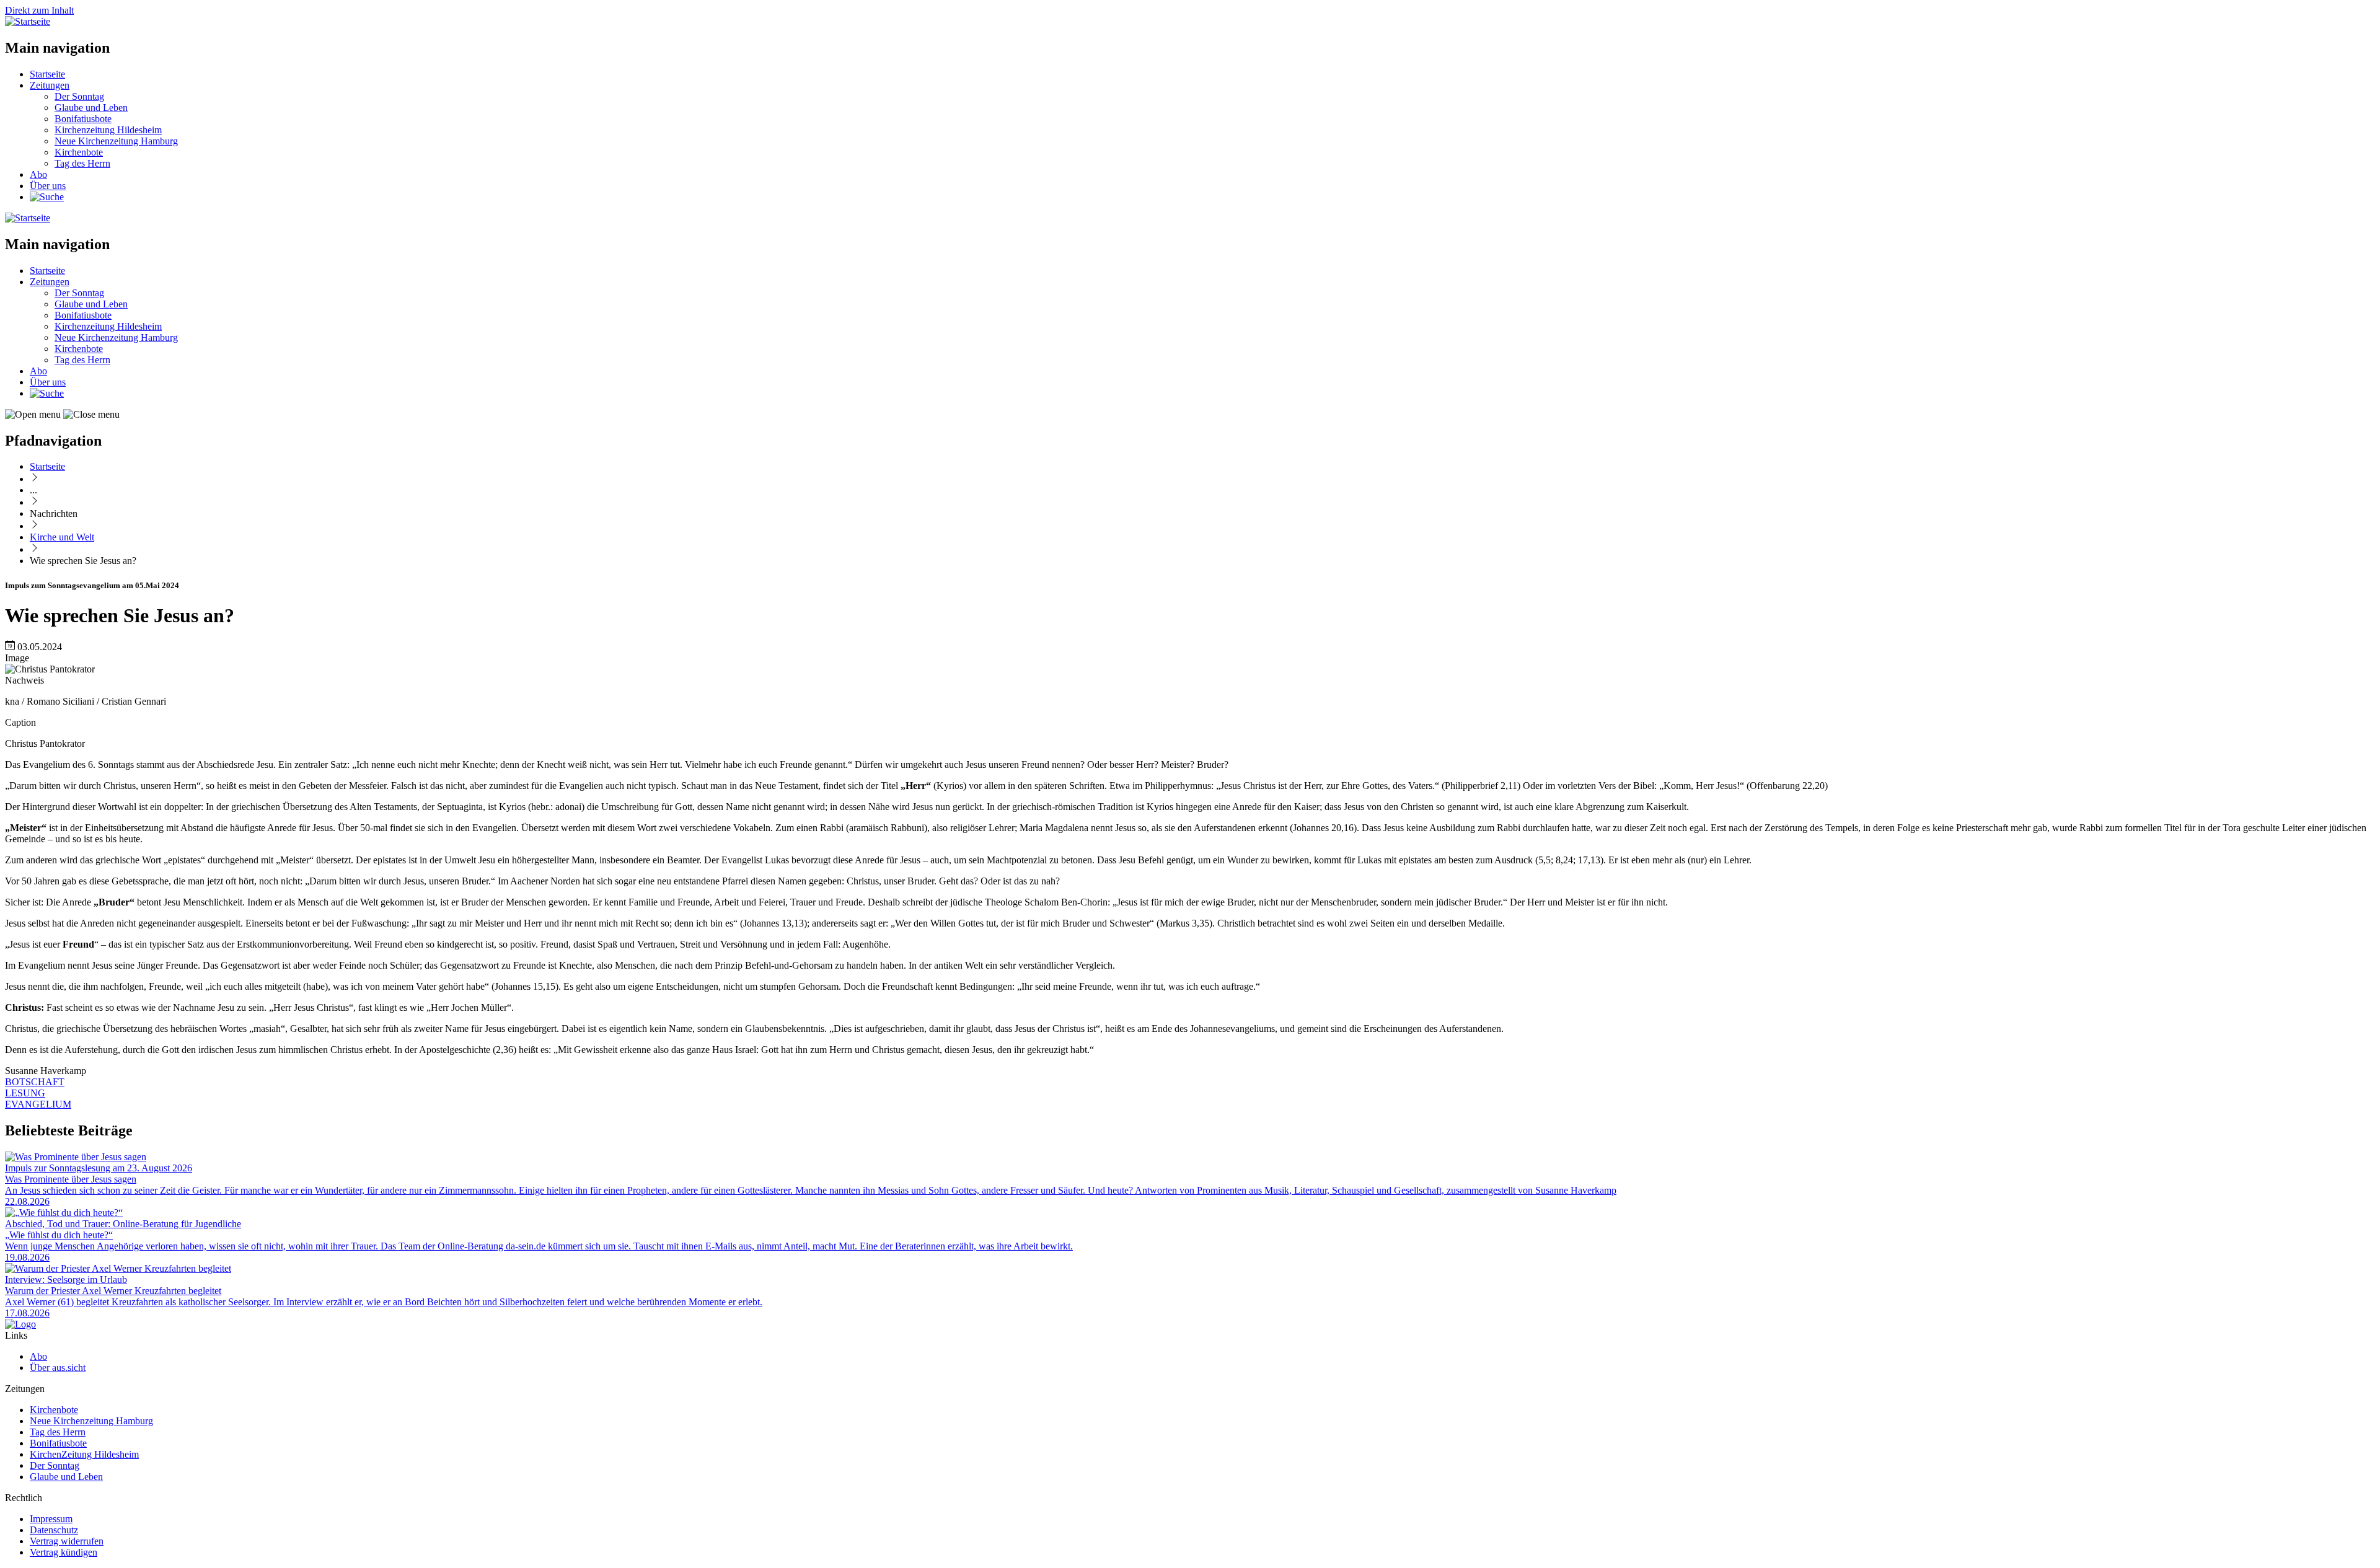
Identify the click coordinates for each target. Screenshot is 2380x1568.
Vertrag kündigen (64, 1552)
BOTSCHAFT (35, 1082)
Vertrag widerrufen (67, 1541)
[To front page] (20, 1324)
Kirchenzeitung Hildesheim (108, 130)
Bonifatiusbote (83, 119)
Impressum (51, 1519)
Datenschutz (54, 1530)
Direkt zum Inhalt (39, 10)
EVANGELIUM (38, 1104)
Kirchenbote (79, 152)
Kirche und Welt (62, 537)
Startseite (47, 74)
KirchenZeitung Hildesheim (84, 1454)
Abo (38, 174)
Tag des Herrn (82, 163)
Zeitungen (50, 85)
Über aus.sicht (58, 1368)
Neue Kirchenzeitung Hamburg (116, 141)
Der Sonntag (79, 96)
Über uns (48, 186)
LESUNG (25, 1093)
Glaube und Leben (91, 108)
